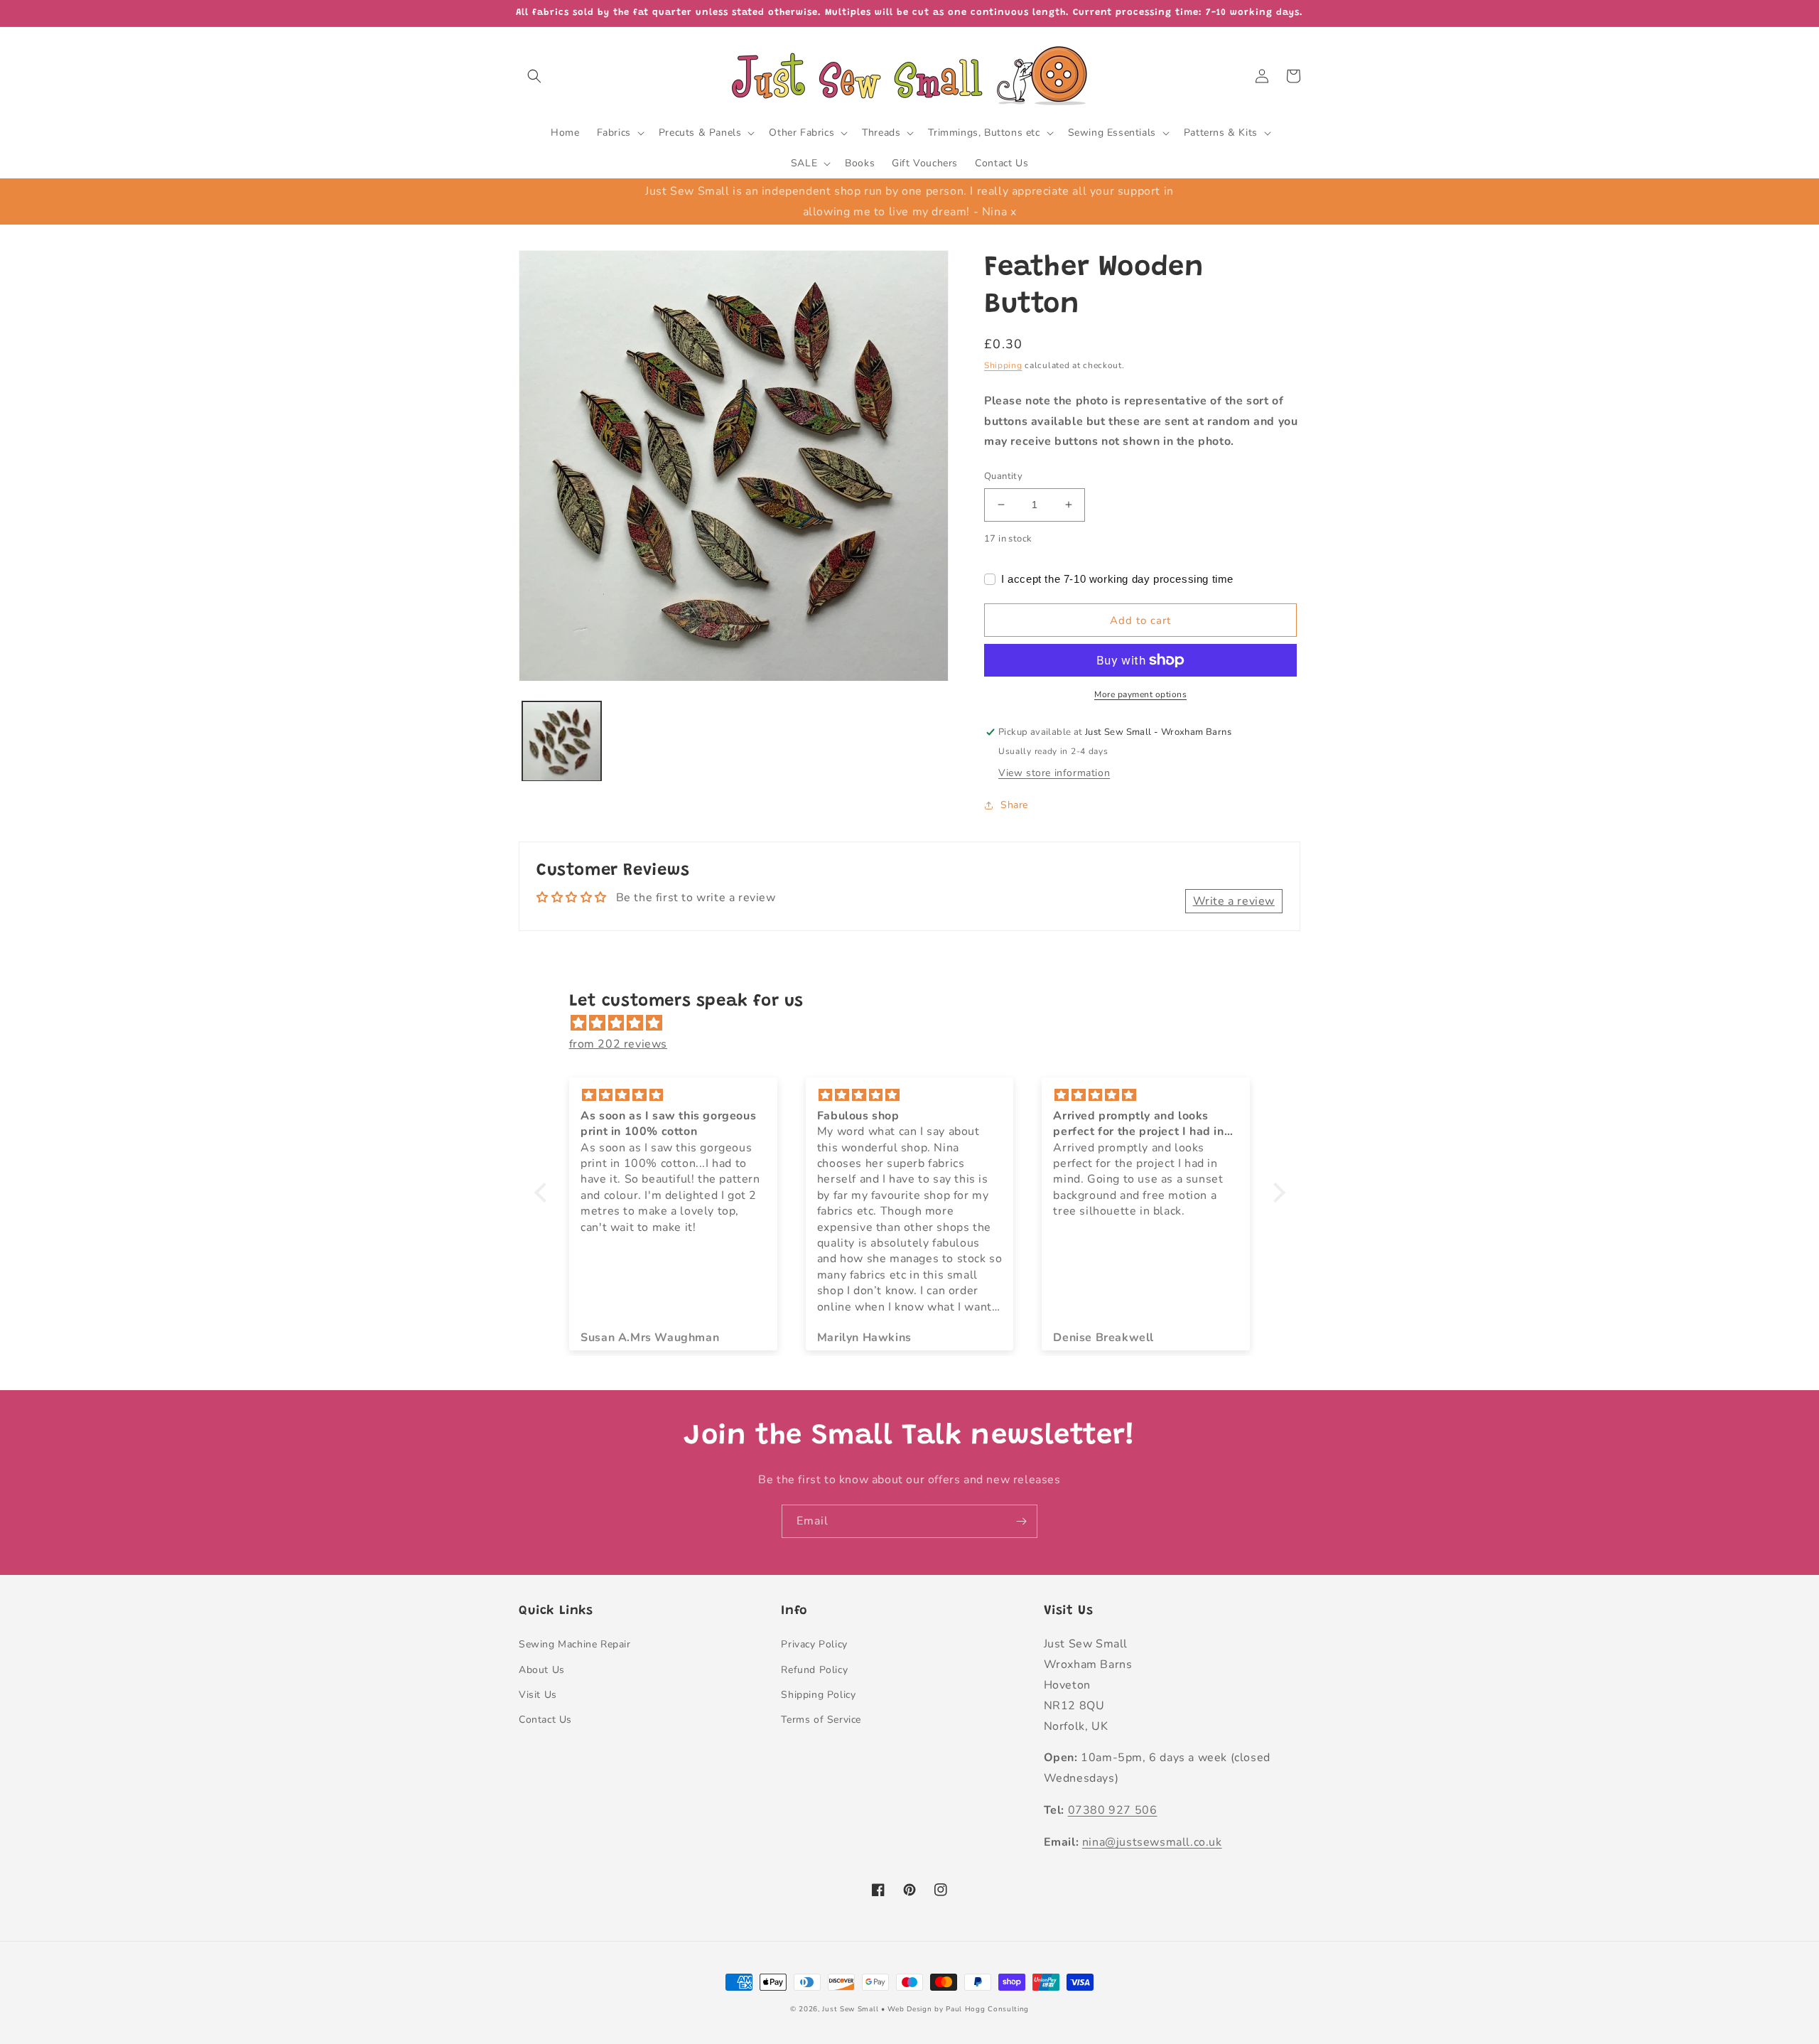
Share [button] (1014, 805)
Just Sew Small (850, 2009)
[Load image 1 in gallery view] (562, 742)
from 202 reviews (619, 1044)
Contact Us (545, 1720)
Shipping (1003, 365)
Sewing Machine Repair (575, 1644)
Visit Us (538, 1695)
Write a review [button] (1234, 901)
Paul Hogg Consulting (987, 2009)
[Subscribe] (1021, 1521)
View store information (1054, 773)
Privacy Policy (814, 1644)
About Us (542, 1670)
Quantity (1003, 476)
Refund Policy (814, 1670)
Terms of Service (821, 1720)
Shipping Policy (818, 1695)
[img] (917, 1023)
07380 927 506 (1113, 1810)
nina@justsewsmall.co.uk (1152, 1842)
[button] (534, 76)
